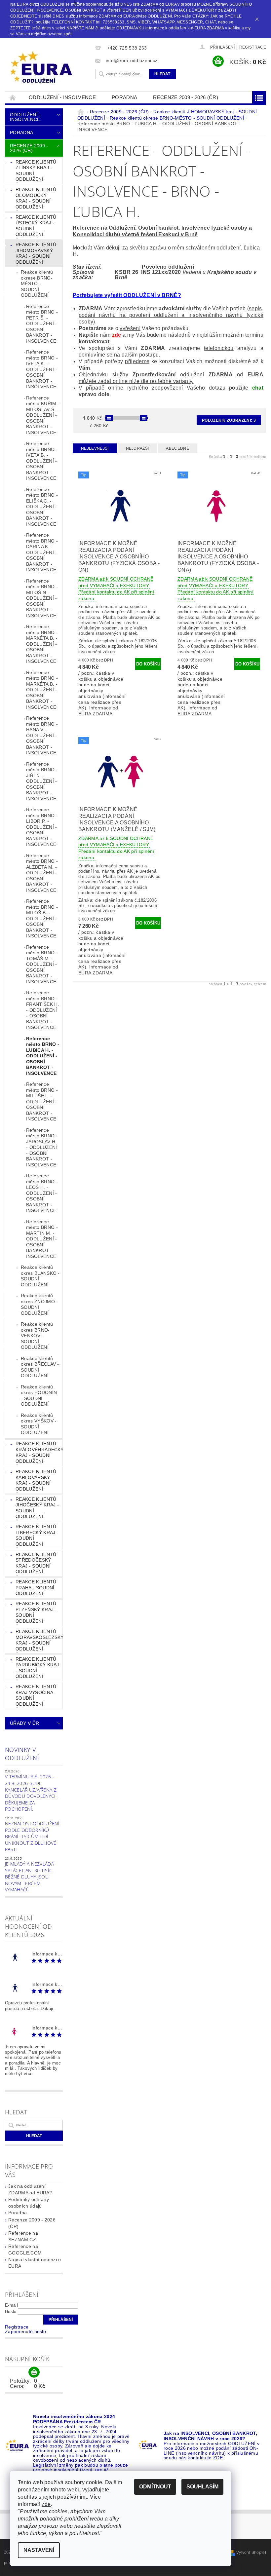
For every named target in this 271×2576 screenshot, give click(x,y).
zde (117, 335)
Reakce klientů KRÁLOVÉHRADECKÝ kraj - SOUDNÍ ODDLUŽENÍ (39, 1452)
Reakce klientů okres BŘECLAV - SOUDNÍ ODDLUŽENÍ (40, 1367)
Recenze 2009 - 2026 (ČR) (186, 97)
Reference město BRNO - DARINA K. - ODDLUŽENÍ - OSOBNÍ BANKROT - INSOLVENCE (42, 552)
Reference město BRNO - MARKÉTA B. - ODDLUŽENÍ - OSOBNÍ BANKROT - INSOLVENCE (42, 644)
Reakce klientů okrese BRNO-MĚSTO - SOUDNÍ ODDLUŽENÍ (37, 284)
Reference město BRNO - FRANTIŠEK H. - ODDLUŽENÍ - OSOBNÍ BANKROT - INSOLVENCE (43, 1010)
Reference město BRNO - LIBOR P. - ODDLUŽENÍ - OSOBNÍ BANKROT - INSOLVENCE (42, 827)
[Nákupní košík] (34, 2372)
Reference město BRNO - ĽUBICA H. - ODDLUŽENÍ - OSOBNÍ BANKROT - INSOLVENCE (43, 1056)
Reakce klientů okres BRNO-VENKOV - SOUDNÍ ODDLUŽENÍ (37, 1336)
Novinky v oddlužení (22, 1754)
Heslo (11, 2311)
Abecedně (177, 448)
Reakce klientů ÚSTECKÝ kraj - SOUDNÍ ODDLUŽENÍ (36, 226)
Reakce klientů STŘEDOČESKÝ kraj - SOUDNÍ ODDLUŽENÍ (36, 1563)
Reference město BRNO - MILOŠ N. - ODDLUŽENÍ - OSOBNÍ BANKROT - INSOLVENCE (42, 598)
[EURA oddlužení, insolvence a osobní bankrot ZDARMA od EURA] (48, 67)
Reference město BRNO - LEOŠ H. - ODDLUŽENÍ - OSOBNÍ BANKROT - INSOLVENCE (42, 1193)
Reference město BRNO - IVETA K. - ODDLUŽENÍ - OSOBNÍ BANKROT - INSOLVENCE (42, 369)
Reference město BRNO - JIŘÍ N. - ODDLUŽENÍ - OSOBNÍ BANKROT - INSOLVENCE (42, 781)
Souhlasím (202, 2487)
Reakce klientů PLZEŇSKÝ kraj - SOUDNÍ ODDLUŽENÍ (36, 1612)
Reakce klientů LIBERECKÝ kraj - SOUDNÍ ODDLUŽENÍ (37, 1535)
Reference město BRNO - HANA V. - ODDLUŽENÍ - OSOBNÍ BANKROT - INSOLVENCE (42, 735)
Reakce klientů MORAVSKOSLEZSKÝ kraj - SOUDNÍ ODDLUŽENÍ (39, 1640)
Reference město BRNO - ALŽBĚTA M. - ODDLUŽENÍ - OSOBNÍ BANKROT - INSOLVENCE (42, 873)
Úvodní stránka (13, 97)
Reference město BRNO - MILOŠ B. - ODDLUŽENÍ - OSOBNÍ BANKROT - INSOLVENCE (42, 918)
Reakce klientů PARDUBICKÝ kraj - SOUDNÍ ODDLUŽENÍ (37, 1668)
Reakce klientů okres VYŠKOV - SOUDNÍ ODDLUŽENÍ (39, 1424)
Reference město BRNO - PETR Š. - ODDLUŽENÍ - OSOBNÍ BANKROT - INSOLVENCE (42, 324)
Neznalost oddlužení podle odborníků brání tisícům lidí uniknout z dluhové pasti (32, 1836)
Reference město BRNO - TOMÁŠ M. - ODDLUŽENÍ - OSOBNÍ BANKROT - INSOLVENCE (42, 964)
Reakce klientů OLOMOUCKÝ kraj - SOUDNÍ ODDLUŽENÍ (36, 198)
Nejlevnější (95, 448)
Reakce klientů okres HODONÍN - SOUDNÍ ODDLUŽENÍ (39, 1396)
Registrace (253, 47)
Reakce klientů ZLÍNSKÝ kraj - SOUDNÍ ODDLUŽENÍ (36, 171)
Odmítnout (155, 2487)
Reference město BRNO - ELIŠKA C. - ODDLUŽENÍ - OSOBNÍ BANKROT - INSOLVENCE (42, 507)
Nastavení (39, 2550)
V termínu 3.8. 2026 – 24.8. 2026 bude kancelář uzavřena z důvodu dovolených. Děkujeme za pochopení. (32, 1793)
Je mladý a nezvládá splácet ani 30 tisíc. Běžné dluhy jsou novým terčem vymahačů (29, 1877)
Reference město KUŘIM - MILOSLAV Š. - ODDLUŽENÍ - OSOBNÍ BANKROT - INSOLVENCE (43, 415)
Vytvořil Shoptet (251, 2553)
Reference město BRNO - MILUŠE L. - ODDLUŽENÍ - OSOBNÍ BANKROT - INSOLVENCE (42, 1101)
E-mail (11, 2305)
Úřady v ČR (24, 1723)
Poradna (124, 97)
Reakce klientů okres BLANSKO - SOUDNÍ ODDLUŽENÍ (40, 1276)
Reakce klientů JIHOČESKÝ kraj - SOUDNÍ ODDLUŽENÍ (37, 1508)
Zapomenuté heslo (25, 2331)
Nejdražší (137, 448)
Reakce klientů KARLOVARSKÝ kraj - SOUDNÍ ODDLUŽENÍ (36, 1480)
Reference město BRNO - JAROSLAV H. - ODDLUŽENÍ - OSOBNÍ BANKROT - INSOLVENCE (42, 1147)
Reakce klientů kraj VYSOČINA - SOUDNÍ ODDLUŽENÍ (36, 1695)
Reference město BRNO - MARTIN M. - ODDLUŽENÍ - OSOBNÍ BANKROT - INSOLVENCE (42, 1239)
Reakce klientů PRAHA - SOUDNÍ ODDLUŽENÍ (36, 1588)
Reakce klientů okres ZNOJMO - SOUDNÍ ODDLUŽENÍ (39, 1304)
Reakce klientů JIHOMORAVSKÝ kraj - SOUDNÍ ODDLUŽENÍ (36, 253)
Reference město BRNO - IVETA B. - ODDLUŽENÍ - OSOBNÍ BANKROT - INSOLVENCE (42, 461)
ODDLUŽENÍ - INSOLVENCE (62, 97)
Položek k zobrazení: (229, 420)
